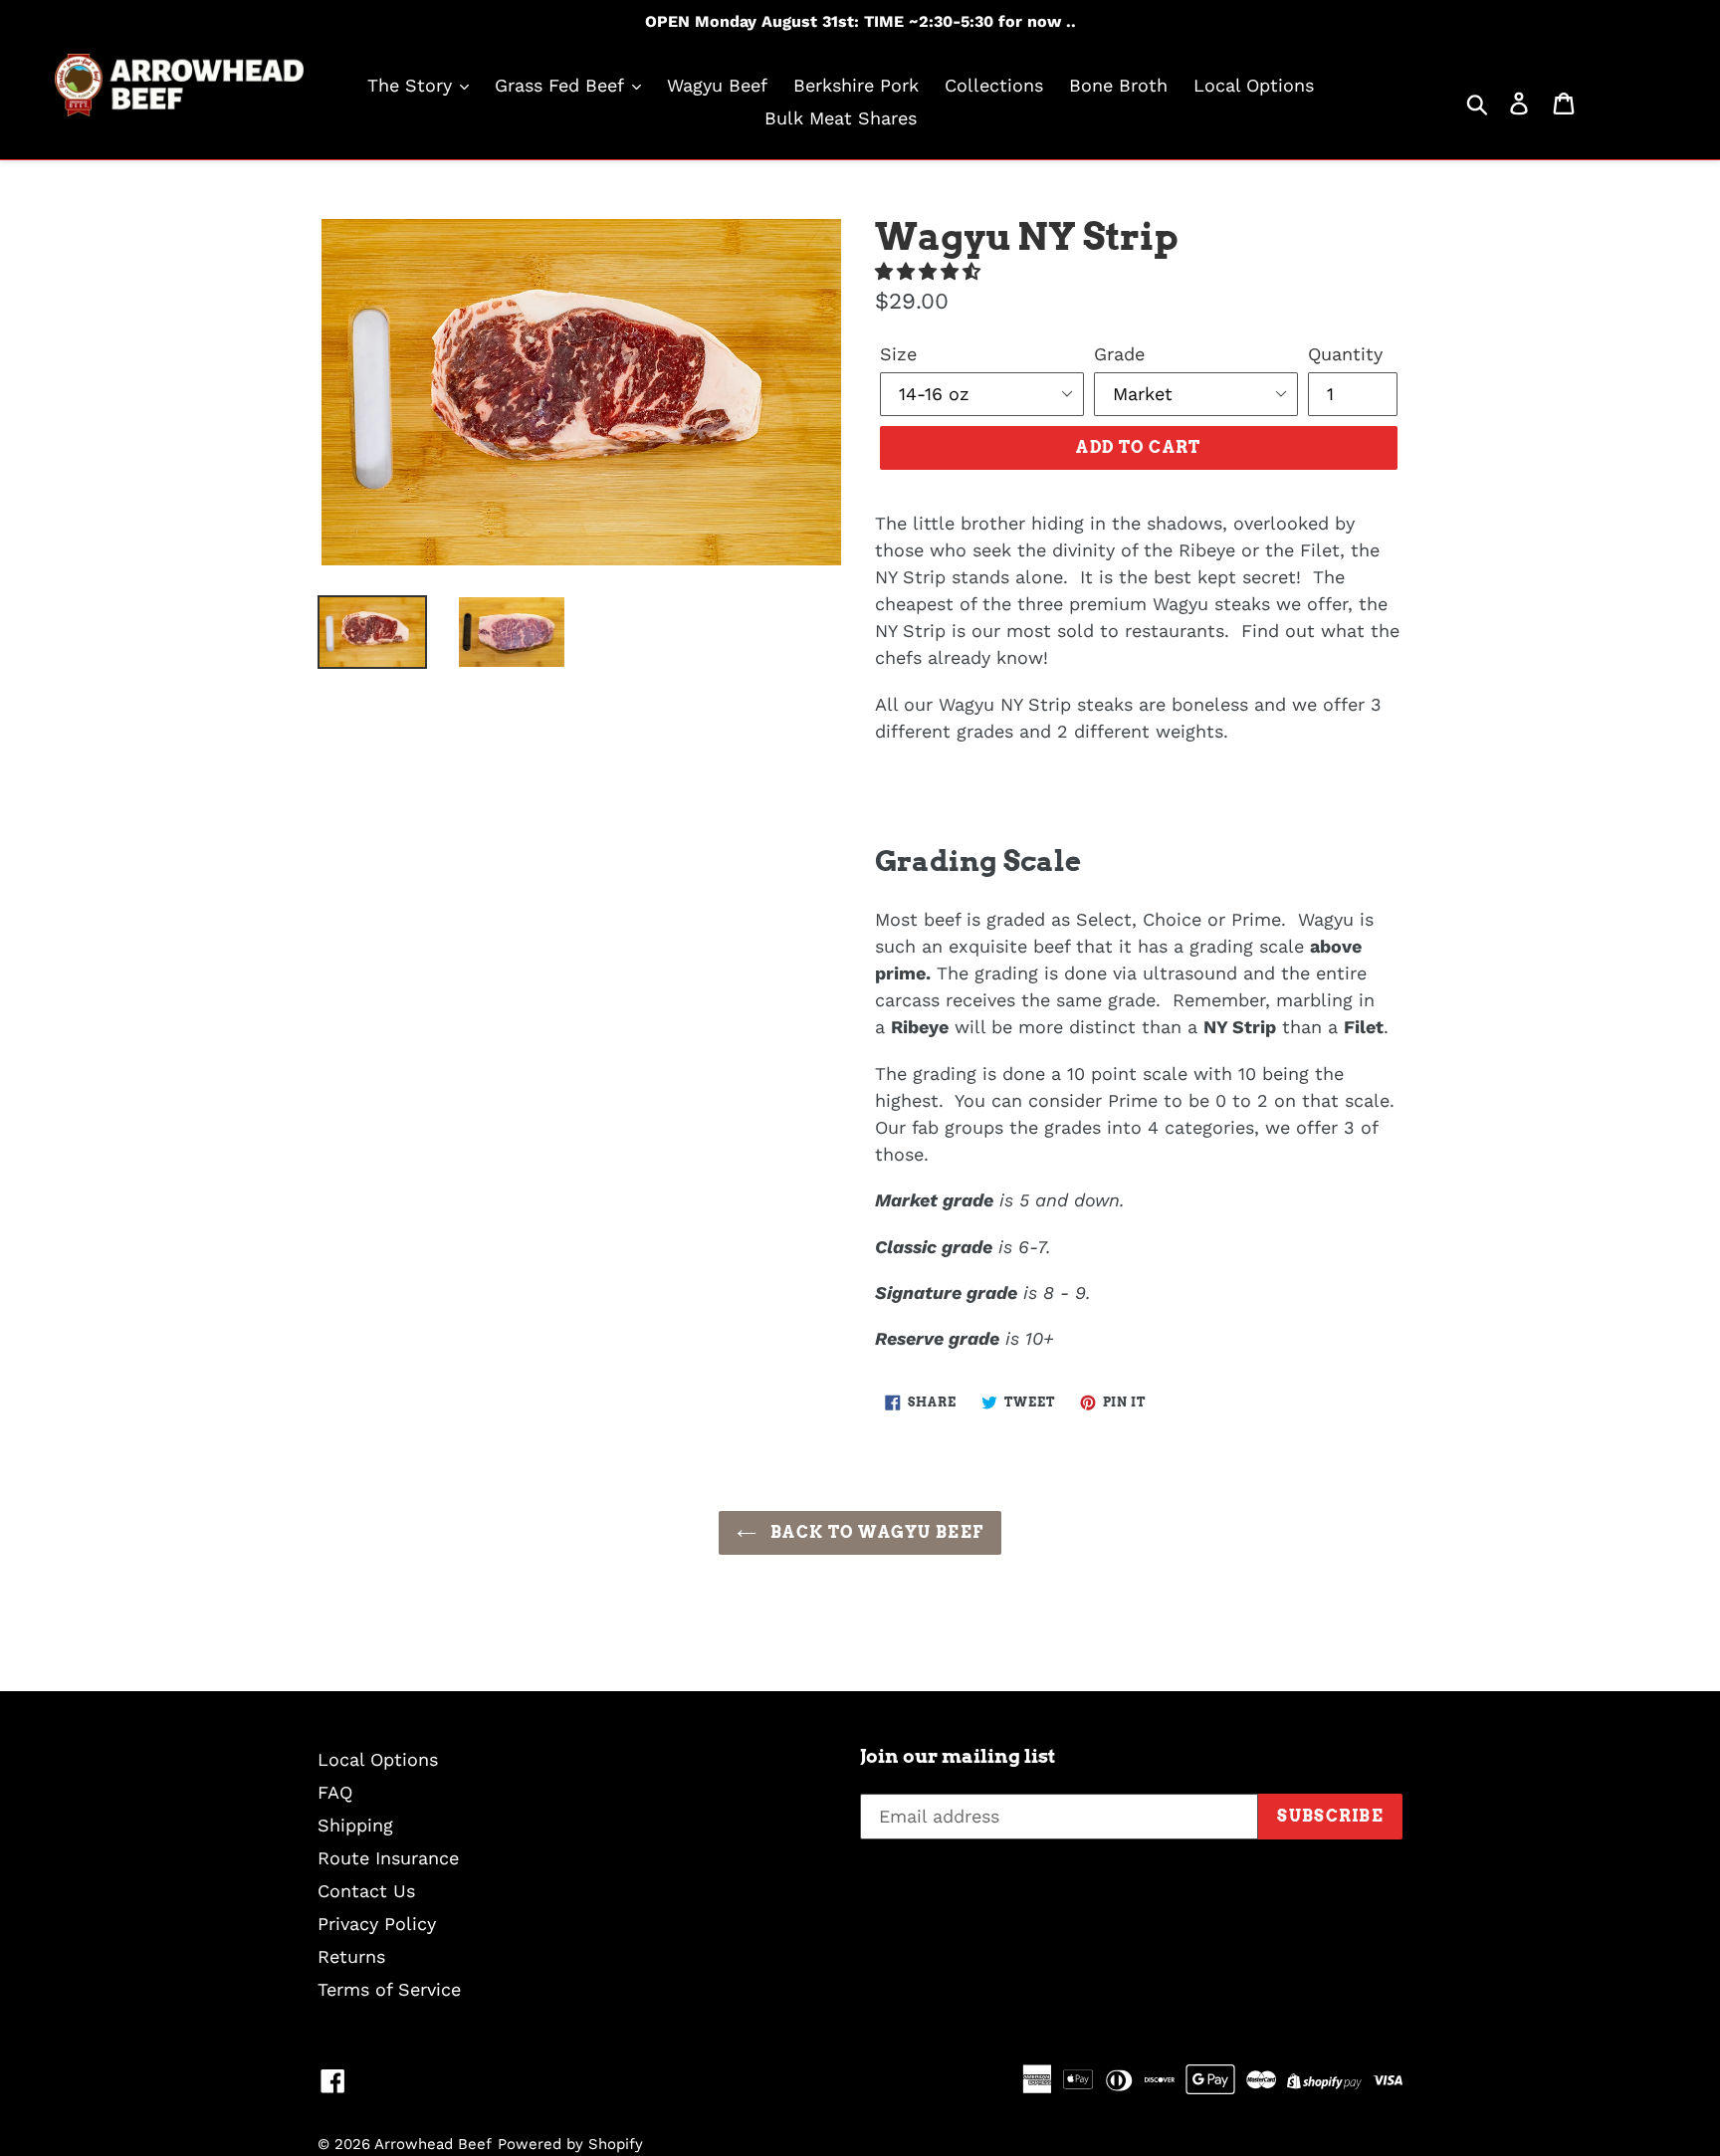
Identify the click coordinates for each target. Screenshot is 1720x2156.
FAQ (335, 1792)
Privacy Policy (377, 1924)
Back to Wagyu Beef (875, 1532)
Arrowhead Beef (433, 2144)
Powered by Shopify (570, 2144)
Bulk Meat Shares (841, 118)
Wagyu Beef (717, 85)
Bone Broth (1118, 85)
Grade (1119, 354)
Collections (994, 85)
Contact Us (366, 1891)
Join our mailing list (958, 1757)
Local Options (1254, 85)
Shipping (355, 1825)
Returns (351, 1956)
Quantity (1345, 354)
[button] (931, 271)
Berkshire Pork (856, 85)
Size (898, 354)
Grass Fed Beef (562, 85)
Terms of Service (389, 1989)
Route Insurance (388, 1858)
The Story (413, 85)
